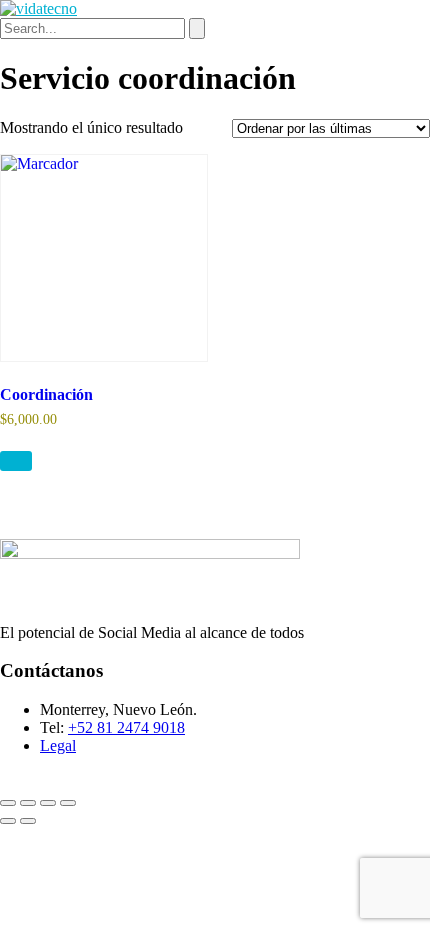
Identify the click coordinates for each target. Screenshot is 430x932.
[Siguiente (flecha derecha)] (28, 821)
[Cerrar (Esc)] (68, 803)
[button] (16, 461)
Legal (58, 745)
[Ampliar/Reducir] (8, 803)
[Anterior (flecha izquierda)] (8, 821)
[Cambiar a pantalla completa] (28, 803)
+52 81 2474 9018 (126, 727)
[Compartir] (48, 803)
